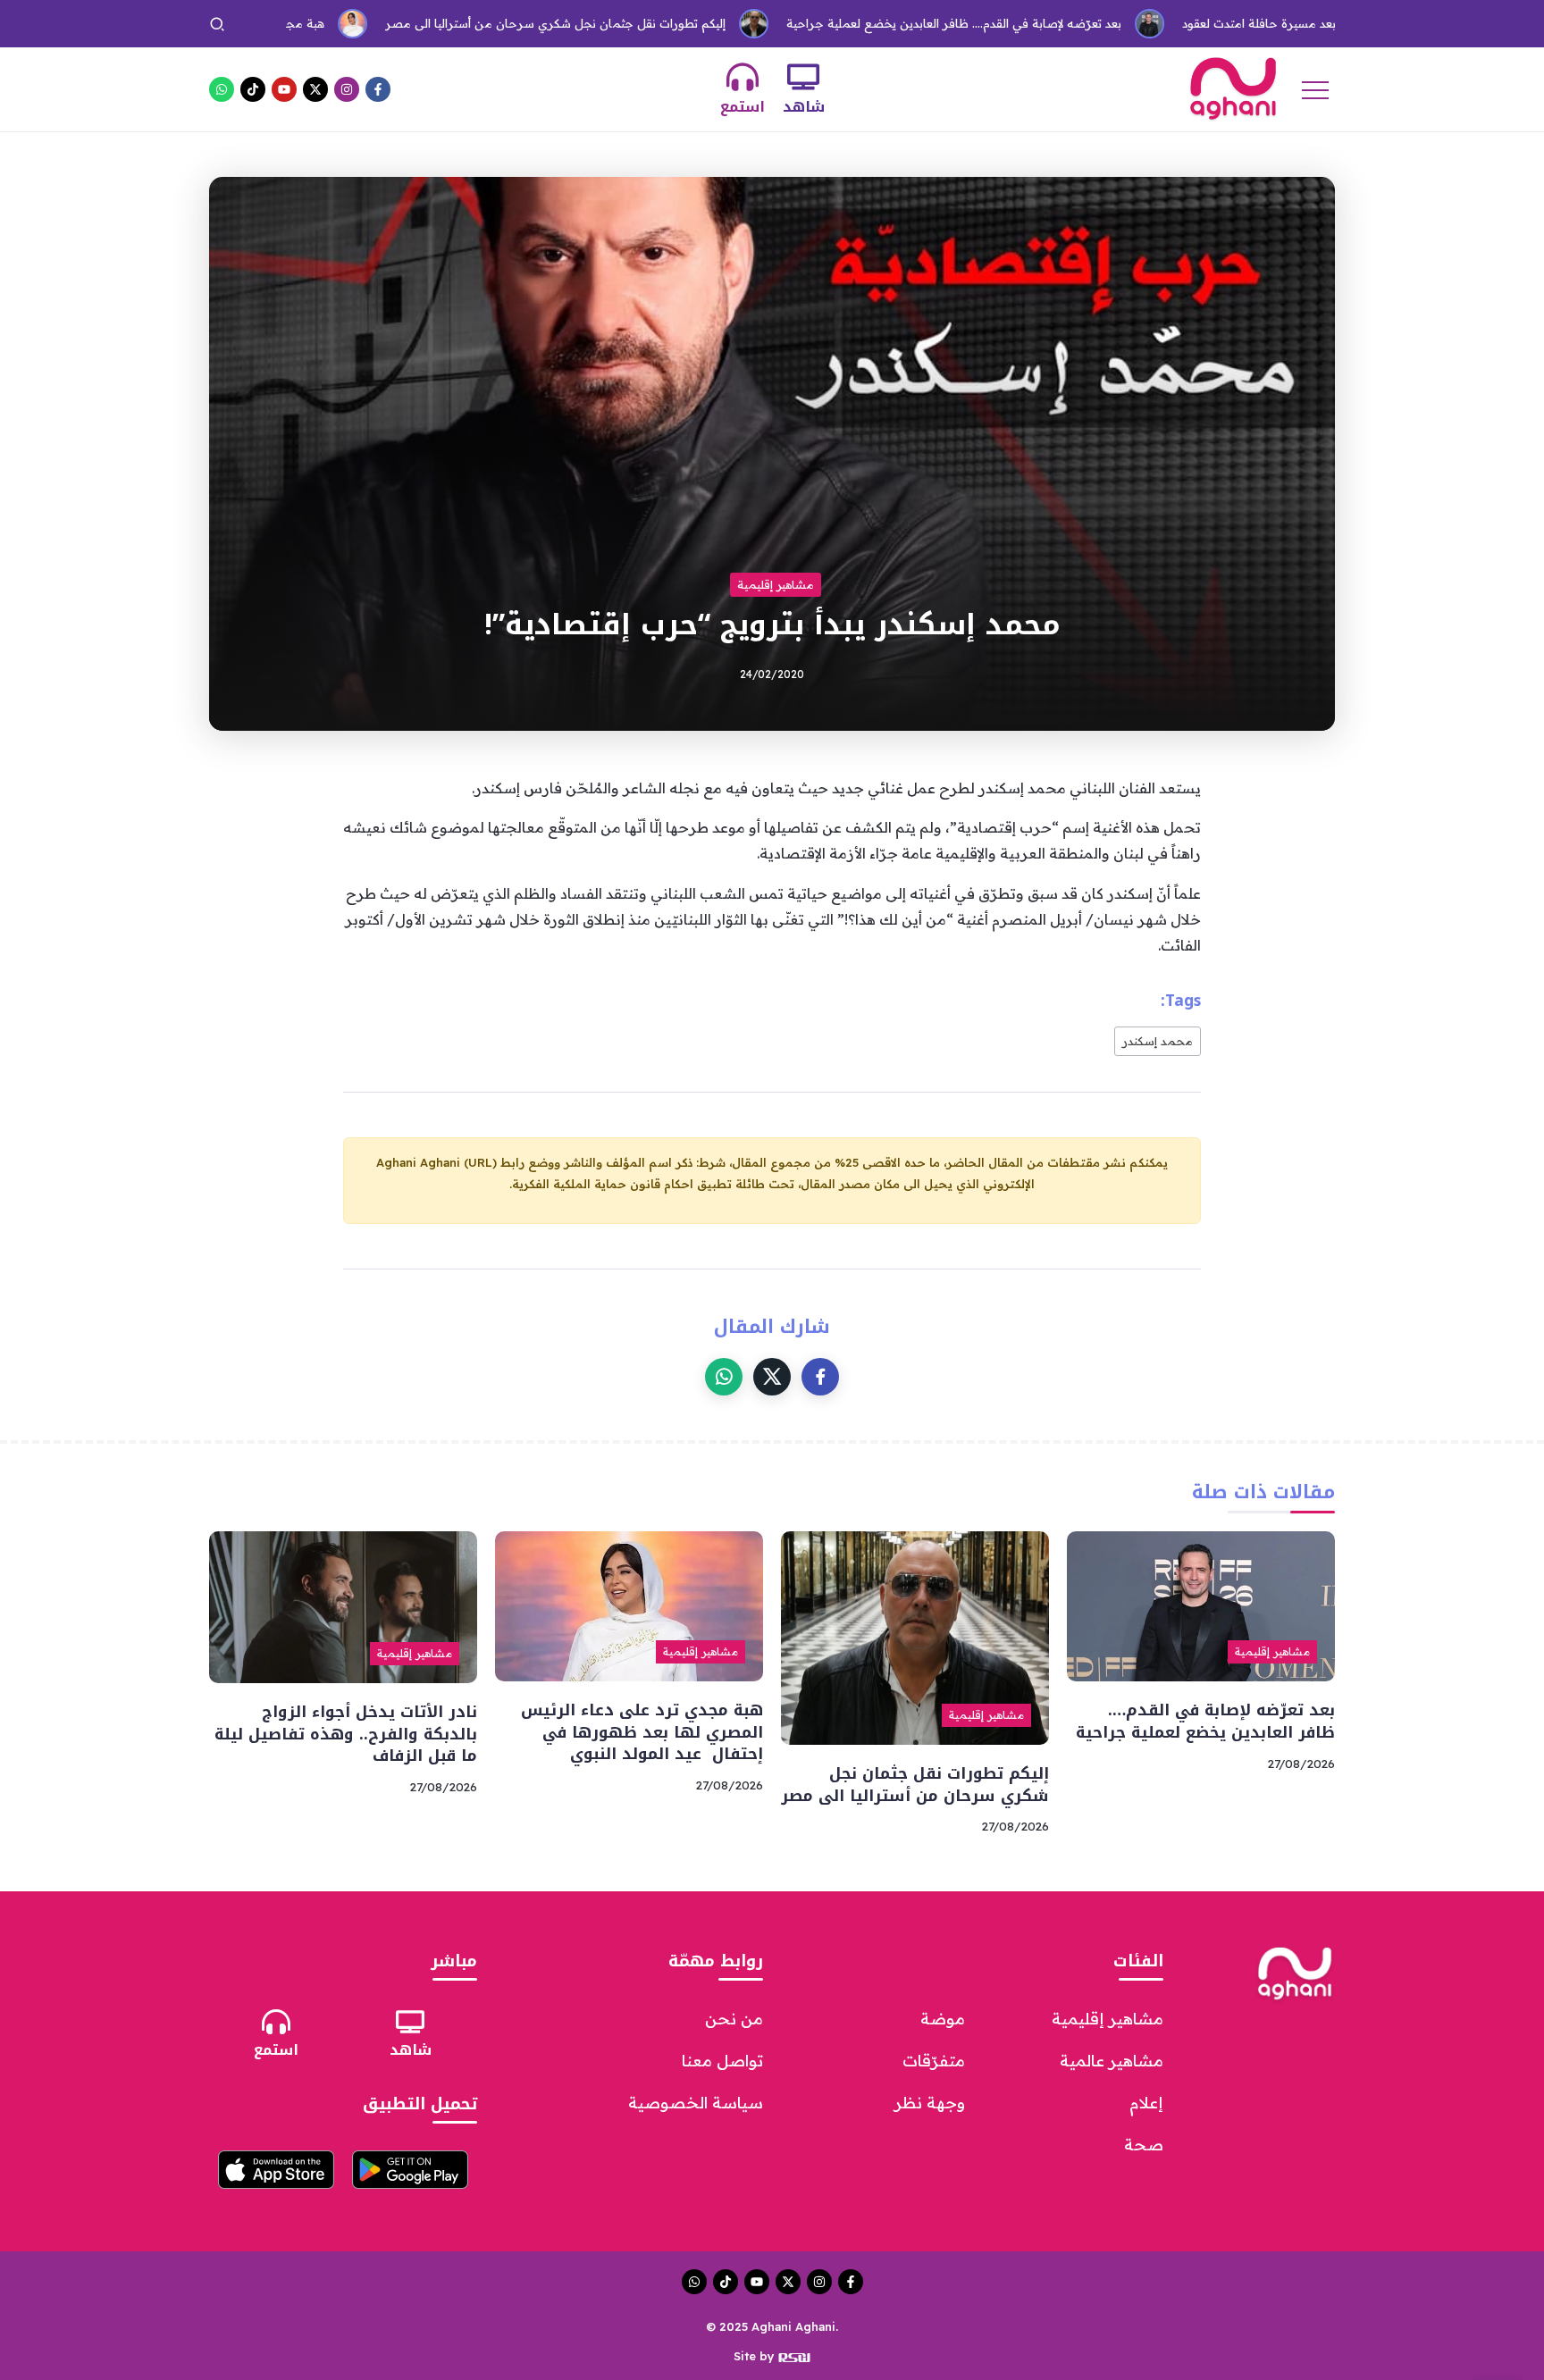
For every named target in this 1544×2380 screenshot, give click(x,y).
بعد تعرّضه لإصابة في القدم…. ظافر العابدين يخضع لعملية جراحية (868, 23)
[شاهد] (803, 77)
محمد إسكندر (1158, 1041)
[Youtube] (284, 89)
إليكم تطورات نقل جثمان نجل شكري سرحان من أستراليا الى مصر (470, 23)
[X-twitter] (315, 89)
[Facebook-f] (378, 89)
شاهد (804, 107)
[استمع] (743, 77)
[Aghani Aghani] (1233, 88)
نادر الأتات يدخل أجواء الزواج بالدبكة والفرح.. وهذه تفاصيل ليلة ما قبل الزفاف (346, 1734)
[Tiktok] (253, 89)
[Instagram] (347, 89)
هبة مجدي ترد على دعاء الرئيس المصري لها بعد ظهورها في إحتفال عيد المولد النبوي (642, 1732)
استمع (743, 107)
